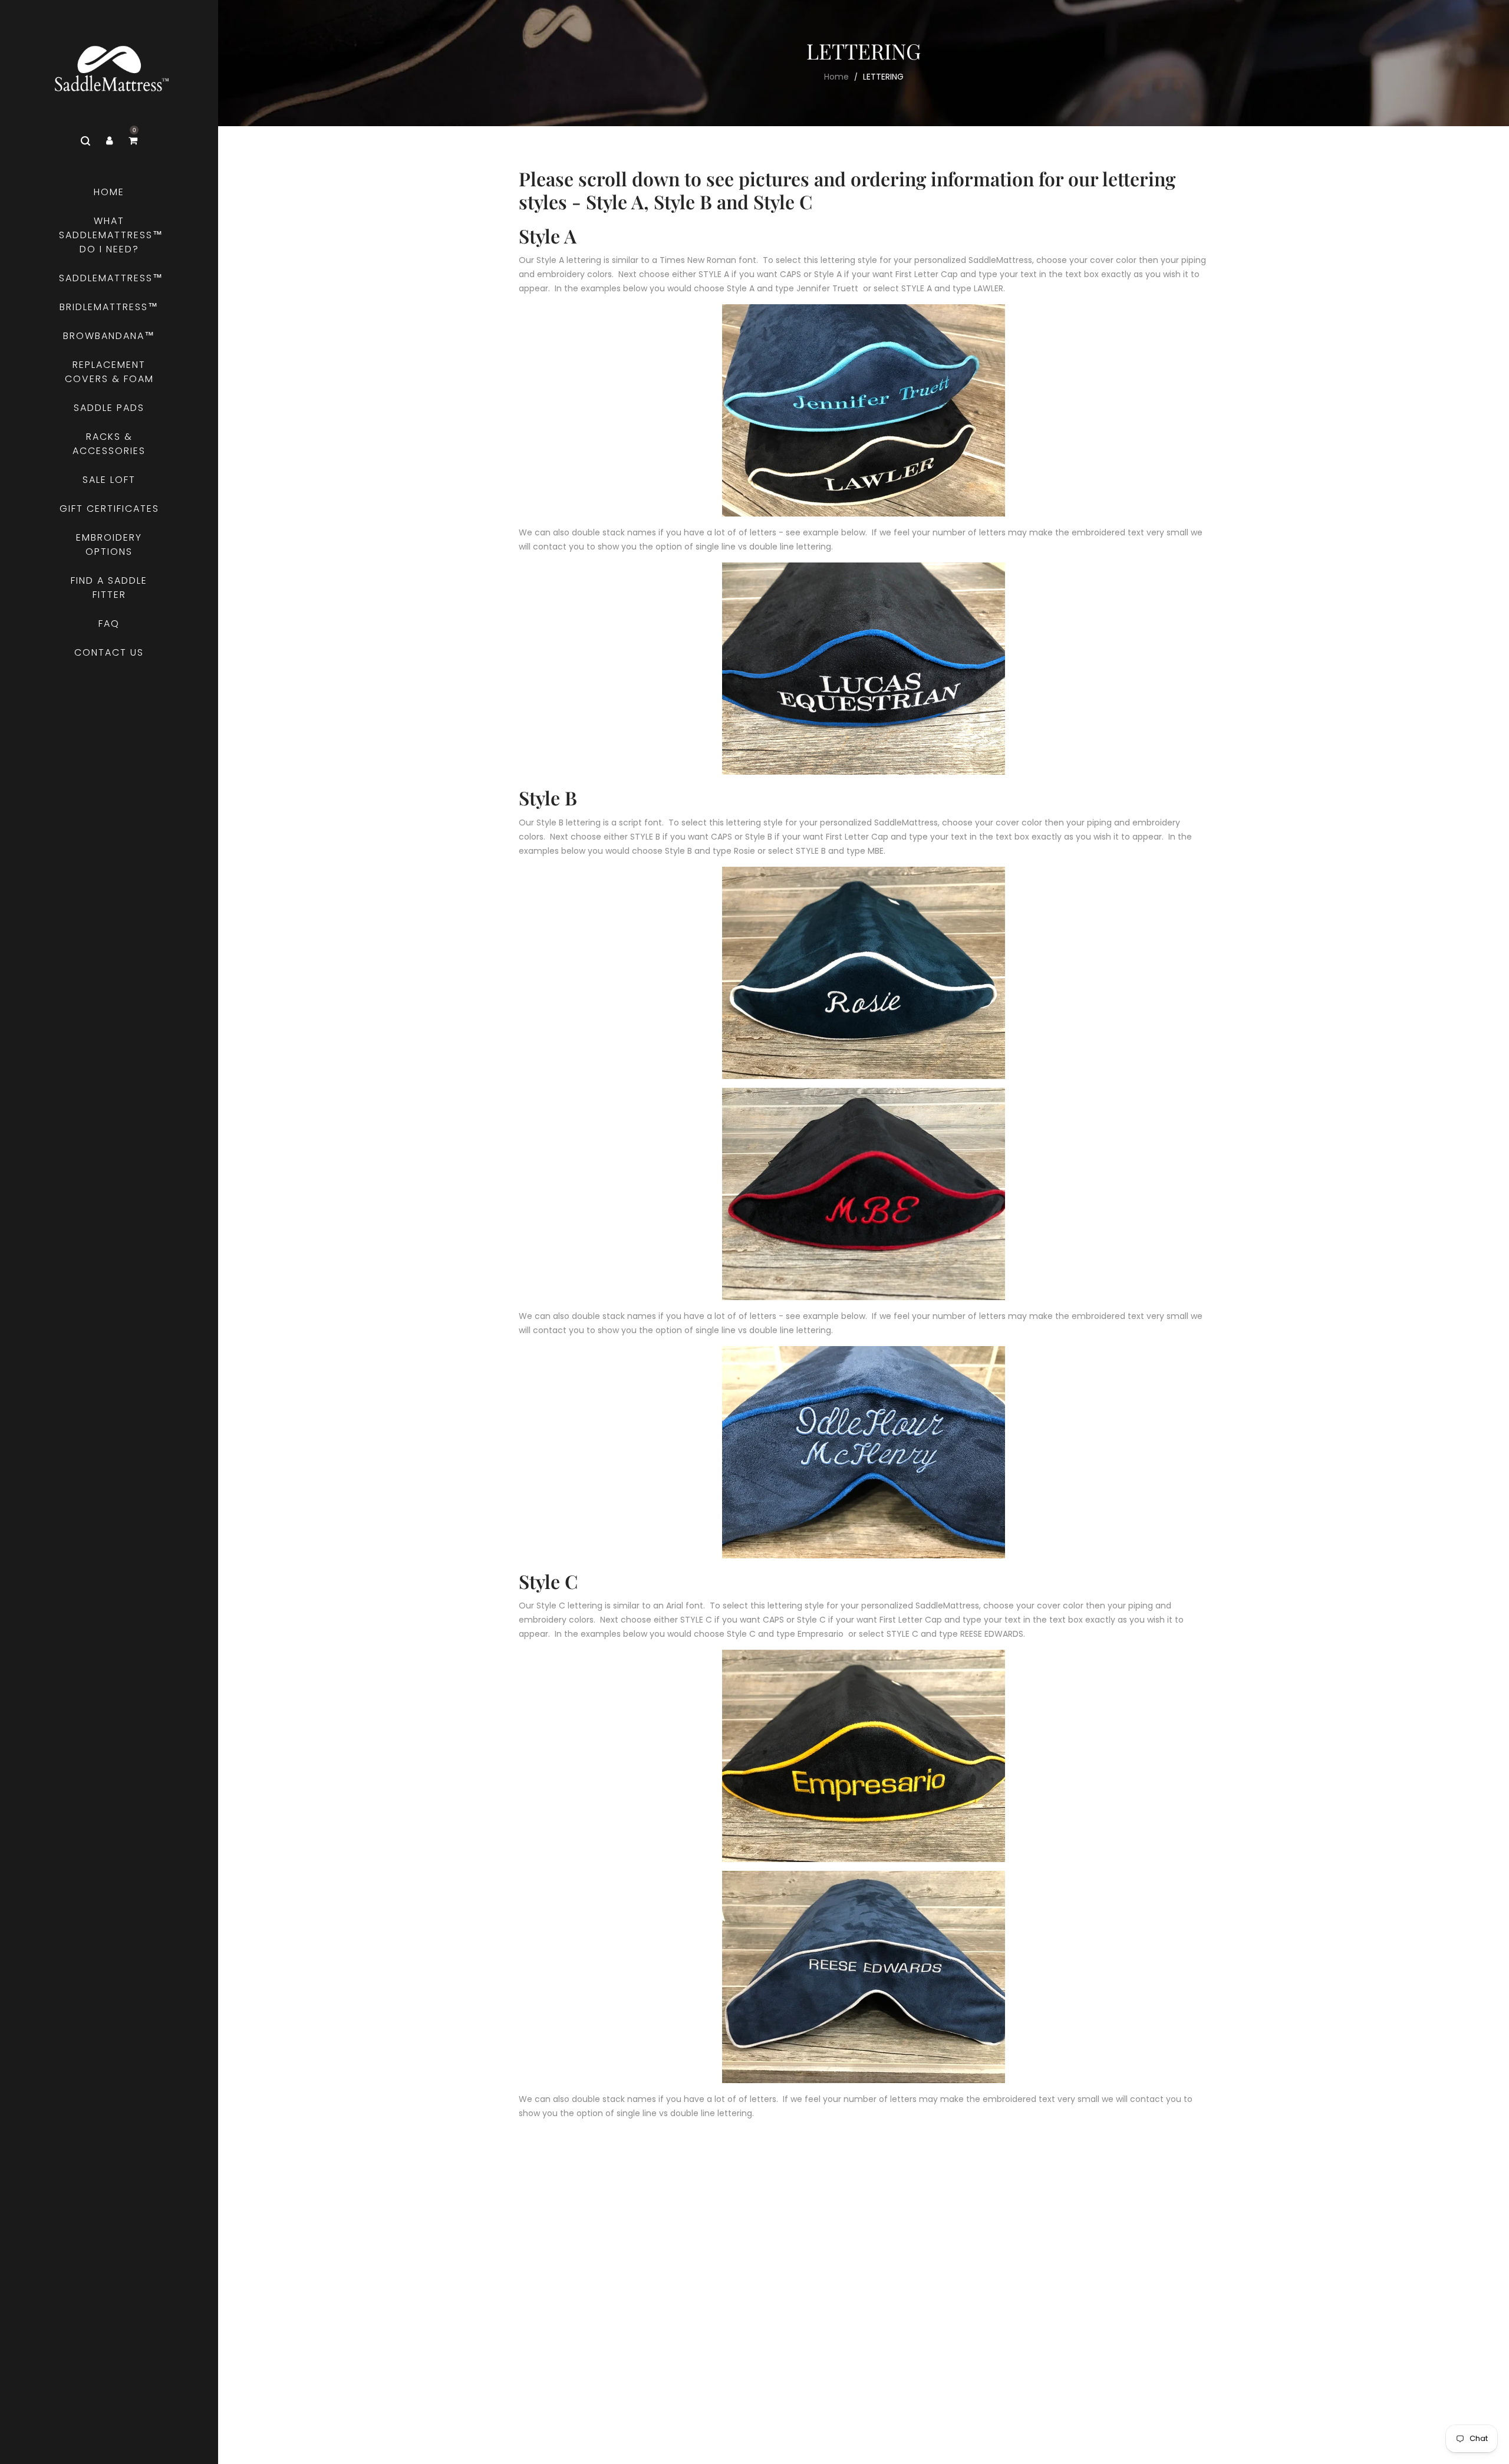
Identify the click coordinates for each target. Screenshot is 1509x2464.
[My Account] (109, 141)
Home (836, 77)
